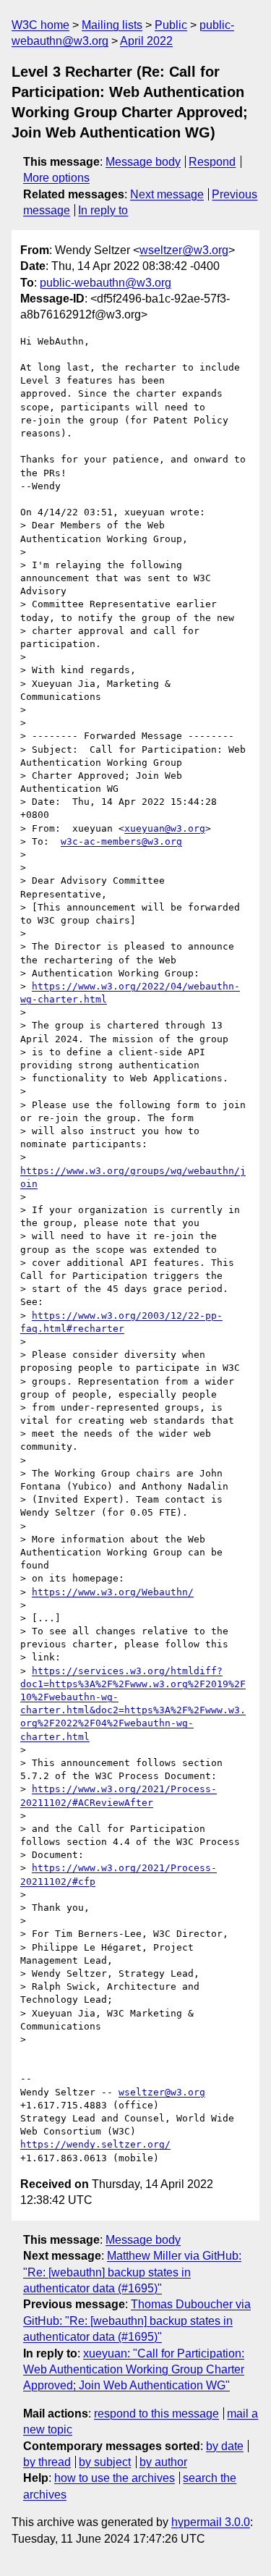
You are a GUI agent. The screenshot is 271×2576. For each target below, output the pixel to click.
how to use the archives (115, 2478)
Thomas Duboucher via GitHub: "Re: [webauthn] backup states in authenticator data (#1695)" (137, 2320)
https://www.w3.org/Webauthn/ (113, 1592)
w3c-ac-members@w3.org (121, 841)
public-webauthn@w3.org (106, 283)
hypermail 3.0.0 (211, 2522)
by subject (105, 2462)
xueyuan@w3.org (165, 828)
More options (56, 178)
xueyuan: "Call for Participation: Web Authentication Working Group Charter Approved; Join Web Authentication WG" (134, 2370)
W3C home (40, 25)
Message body (143, 162)
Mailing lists (112, 25)
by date (225, 2446)
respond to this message (156, 2414)
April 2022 (146, 41)
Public (171, 25)
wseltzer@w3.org (184, 250)
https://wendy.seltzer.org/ (95, 2144)
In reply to (103, 210)
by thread (47, 2462)
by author (163, 2462)
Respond (212, 162)
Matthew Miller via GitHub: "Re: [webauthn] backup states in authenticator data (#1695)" (132, 2272)
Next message (167, 194)
